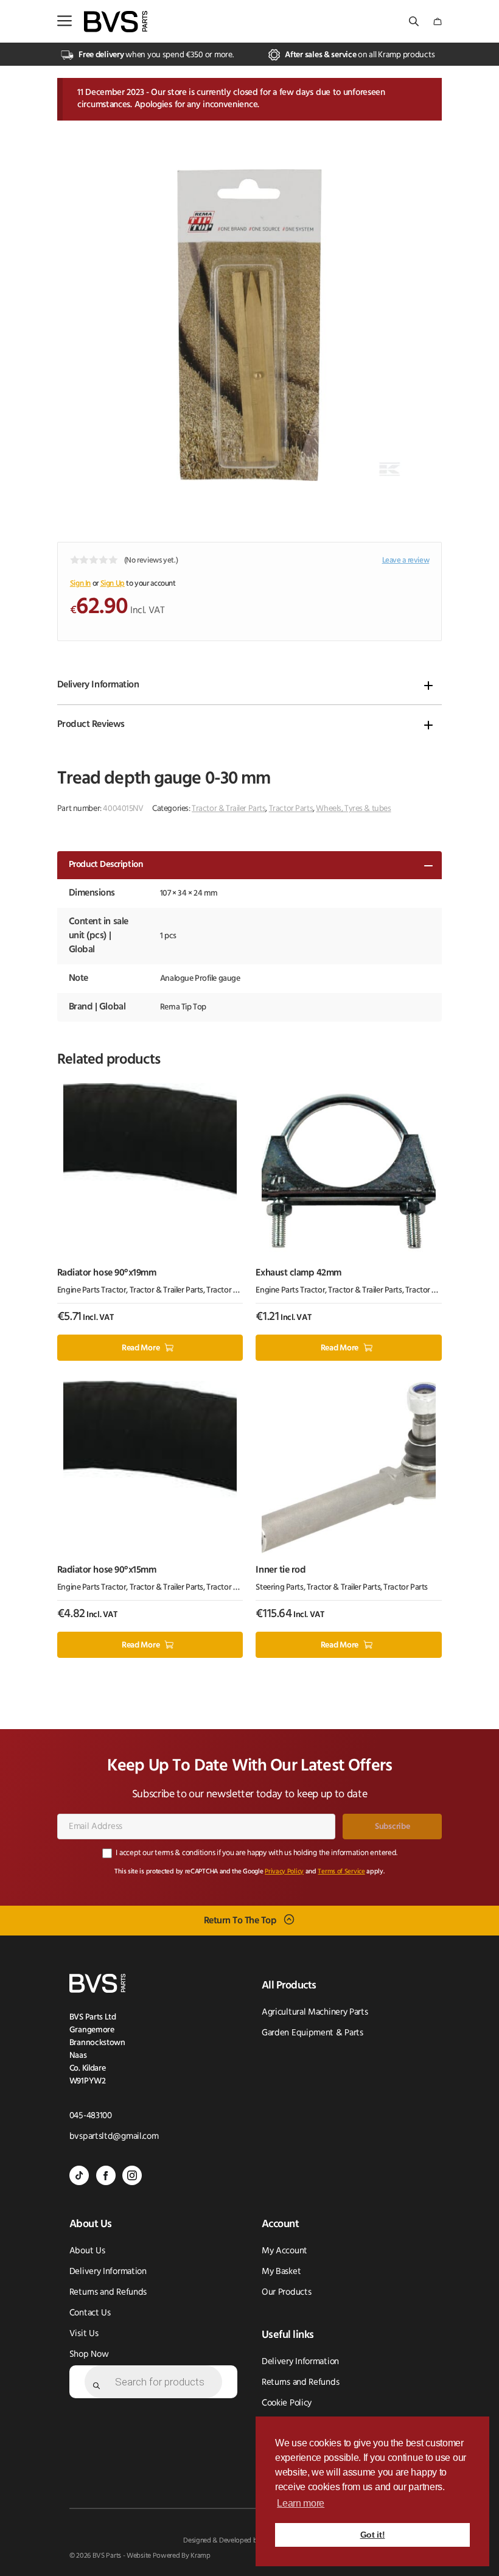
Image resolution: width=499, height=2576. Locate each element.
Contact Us (90, 2313)
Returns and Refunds (108, 2293)
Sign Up (113, 584)
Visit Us (84, 2334)
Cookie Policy (287, 2403)
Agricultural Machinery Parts (315, 2013)
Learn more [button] (301, 2503)
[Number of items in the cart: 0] (438, 22)
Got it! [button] (373, 2535)
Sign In (80, 584)
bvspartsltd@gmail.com (114, 2137)
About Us (87, 2251)
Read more (141, 1348)
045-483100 (91, 2116)
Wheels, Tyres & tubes (353, 809)
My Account (284, 2251)
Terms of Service (341, 1872)
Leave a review (406, 560)
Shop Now (89, 2355)
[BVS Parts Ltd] (116, 22)
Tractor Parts (291, 809)
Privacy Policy (284, 1872)
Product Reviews (91, 725)
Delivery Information (98, 685)
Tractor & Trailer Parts (229, 809)
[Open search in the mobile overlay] (415, 22)
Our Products (286, 2293)
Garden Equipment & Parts (312, 2033)
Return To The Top (240, 1920)
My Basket (281, 2272)
